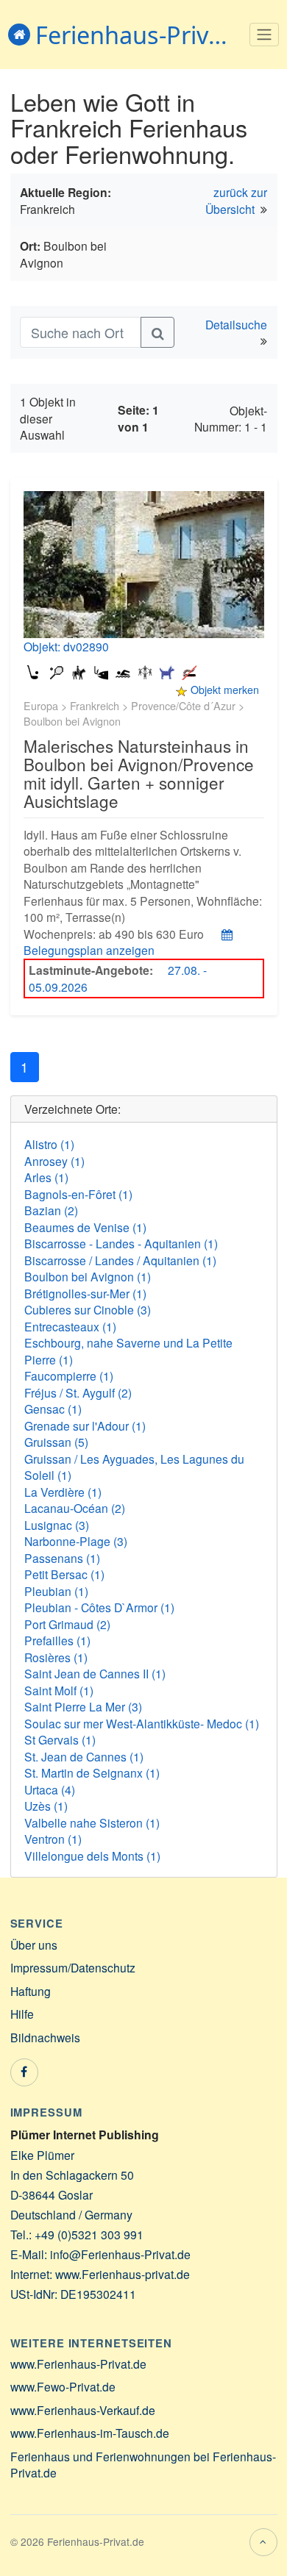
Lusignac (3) (57, 1525)
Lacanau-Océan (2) (75, 1508)
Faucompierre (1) (69, 1375)
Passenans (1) (62, 1558)
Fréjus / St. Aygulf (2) (78, 1392)
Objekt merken (225, 690)
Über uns (34, 1944)
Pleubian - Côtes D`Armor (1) (99, 1607)
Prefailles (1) (57, 1640)
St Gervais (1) (60, 1739)
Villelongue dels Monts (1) (92, 1856)
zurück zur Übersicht (237, 200)
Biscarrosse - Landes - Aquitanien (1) (121, 1243)
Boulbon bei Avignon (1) (88, 1276)
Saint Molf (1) (59, 1690)
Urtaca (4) (50, 1789)
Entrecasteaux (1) (70, 1326)
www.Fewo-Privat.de (63, 2386)
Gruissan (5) (56, 1442)
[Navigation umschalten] (265, 35)
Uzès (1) (46, 1806)
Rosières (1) (56, 1657)
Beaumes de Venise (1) (85, 1227)
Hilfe (22, 2014)
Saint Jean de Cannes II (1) (95, 1673)
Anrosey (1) (54, 1161)
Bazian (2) (51, 1210)
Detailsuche (236, 324)
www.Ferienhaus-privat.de (123, 2274)
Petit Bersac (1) (64, 1574)
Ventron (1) (53, 1839)
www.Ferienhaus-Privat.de (78, 2364)
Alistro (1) (49, 1144)
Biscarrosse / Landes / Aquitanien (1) (120, 1260)
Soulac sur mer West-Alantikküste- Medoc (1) (142, 1723)
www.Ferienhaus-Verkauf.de (83, 2410)
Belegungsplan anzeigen (89, 950)
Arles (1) (46, 1177)
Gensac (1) (53, 1409)
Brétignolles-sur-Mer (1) (85, 1293)
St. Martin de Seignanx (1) (92, 1772)
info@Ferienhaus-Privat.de (120, 2254)
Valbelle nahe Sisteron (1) (92, 1822)
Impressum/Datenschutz (73, 1967)
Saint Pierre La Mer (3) (83, 1706)
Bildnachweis (45, 2037)
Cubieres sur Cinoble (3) (88, 1309)
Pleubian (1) (56, 1591)
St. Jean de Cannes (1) (84, 1756)
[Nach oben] (263, 2542)
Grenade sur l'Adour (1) (85, 1425)
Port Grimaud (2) (67, 1624)
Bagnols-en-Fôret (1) (78, 1194)
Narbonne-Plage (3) (76, 1541)
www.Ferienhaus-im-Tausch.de (90, 2433)
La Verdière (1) (63, 1492)
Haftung (31, 1991)
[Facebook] (24, 2072)
